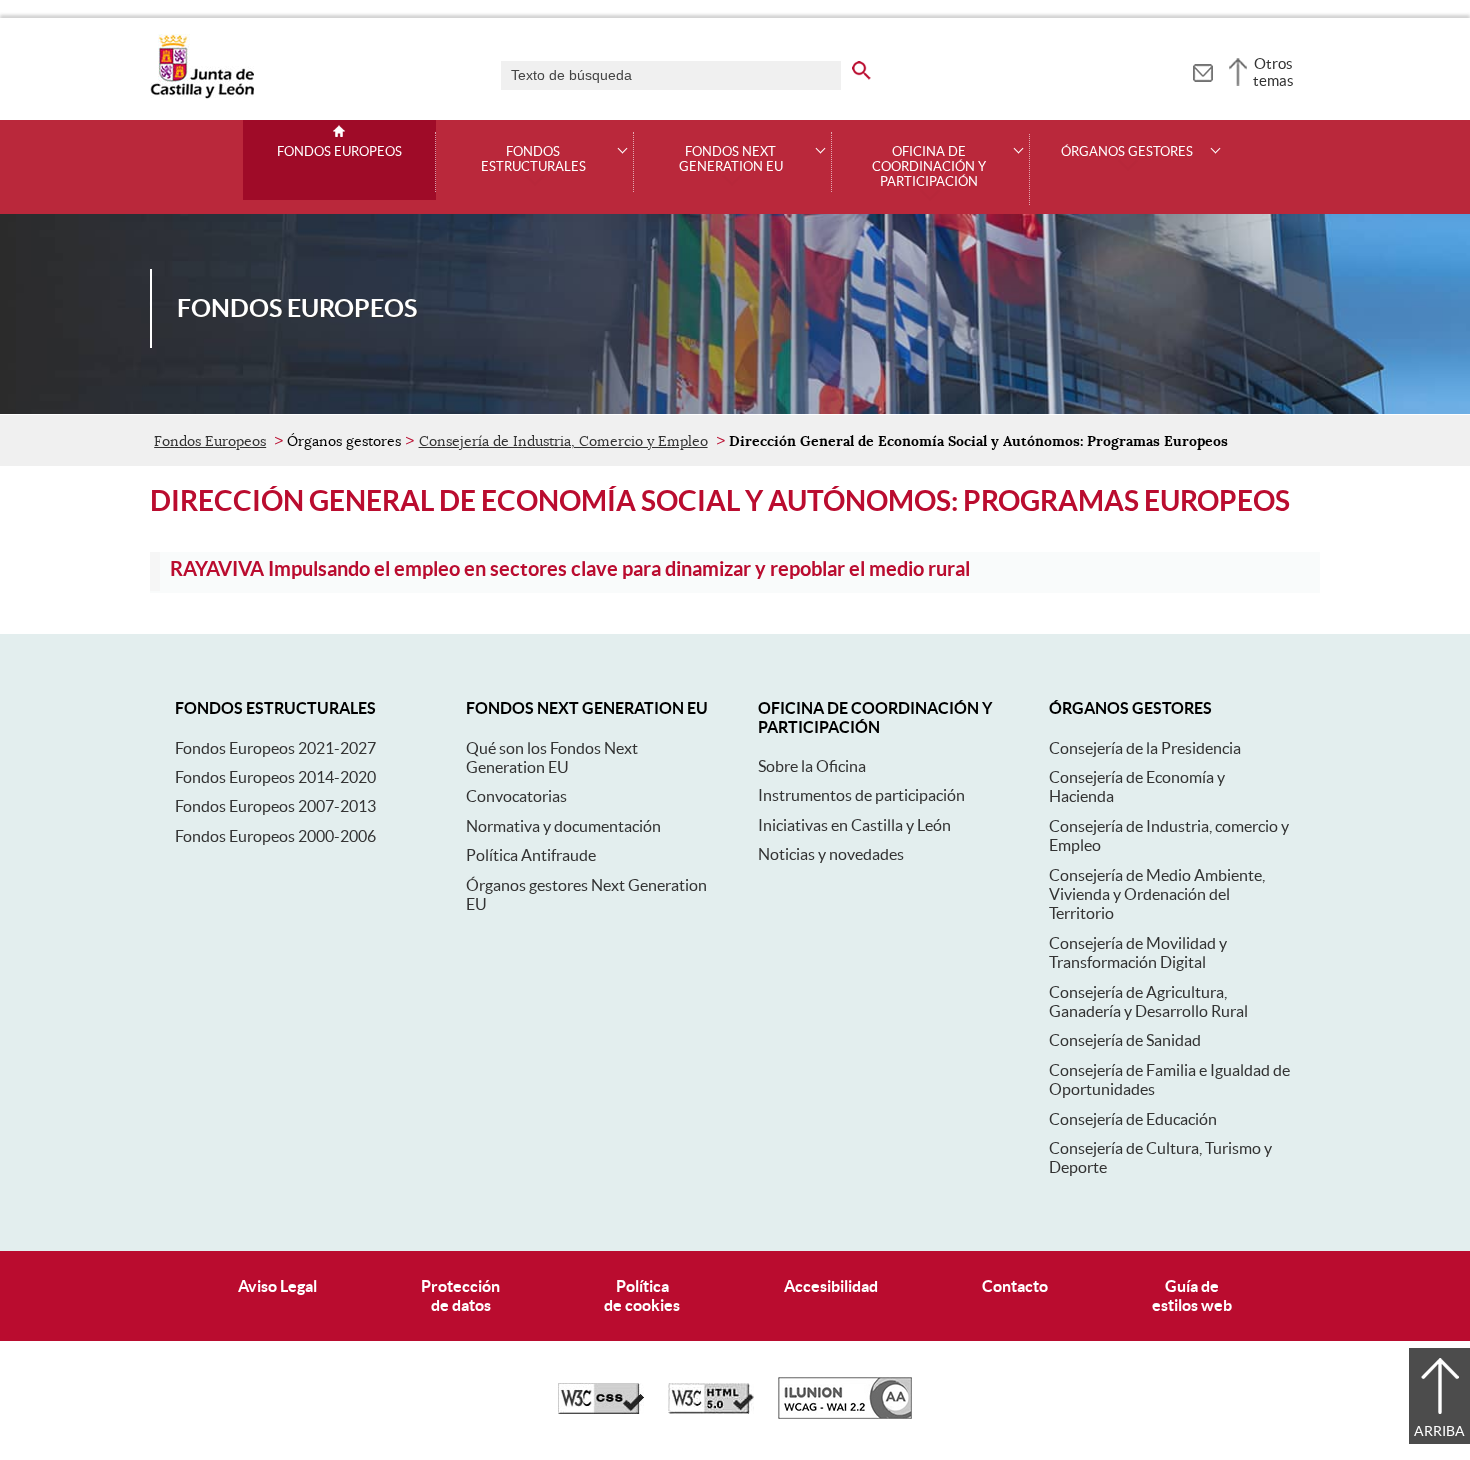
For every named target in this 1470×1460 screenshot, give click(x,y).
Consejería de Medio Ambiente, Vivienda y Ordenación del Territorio (1157, 894)
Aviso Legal (277, 1286)
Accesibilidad (831, 1286)
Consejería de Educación (1133, 1119)
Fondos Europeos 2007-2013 (275, 806)
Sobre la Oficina (812, 766)
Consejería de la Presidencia (1145, 748)
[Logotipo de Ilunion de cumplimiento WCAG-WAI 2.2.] (845, 1414)
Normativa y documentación (563, 826)
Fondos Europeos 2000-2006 (275, 836)
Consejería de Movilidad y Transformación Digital (1138, 952)
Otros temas (1273, 72)
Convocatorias (516, 796)
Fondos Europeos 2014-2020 (275, 777)
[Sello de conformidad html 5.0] (711, 1409)
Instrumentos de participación (861, 795)
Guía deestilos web (1192, 1295)
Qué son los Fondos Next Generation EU (552, 757)
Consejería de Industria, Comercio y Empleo (563, 441)
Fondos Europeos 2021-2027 (275, 748)
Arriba (1439, 1431)
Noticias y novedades (831, 854)
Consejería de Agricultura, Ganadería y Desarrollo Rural (1148, 1001)
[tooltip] (1202, 70)
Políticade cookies (642, 1295)
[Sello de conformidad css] (601, 1409)
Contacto (1015, 1286)
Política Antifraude (531, 855)
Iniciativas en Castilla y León (854, 825)
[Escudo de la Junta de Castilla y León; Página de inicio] (202, 94)
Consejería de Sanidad (1125, 1040)
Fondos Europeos (339, 152)
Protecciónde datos (460, 1295)
